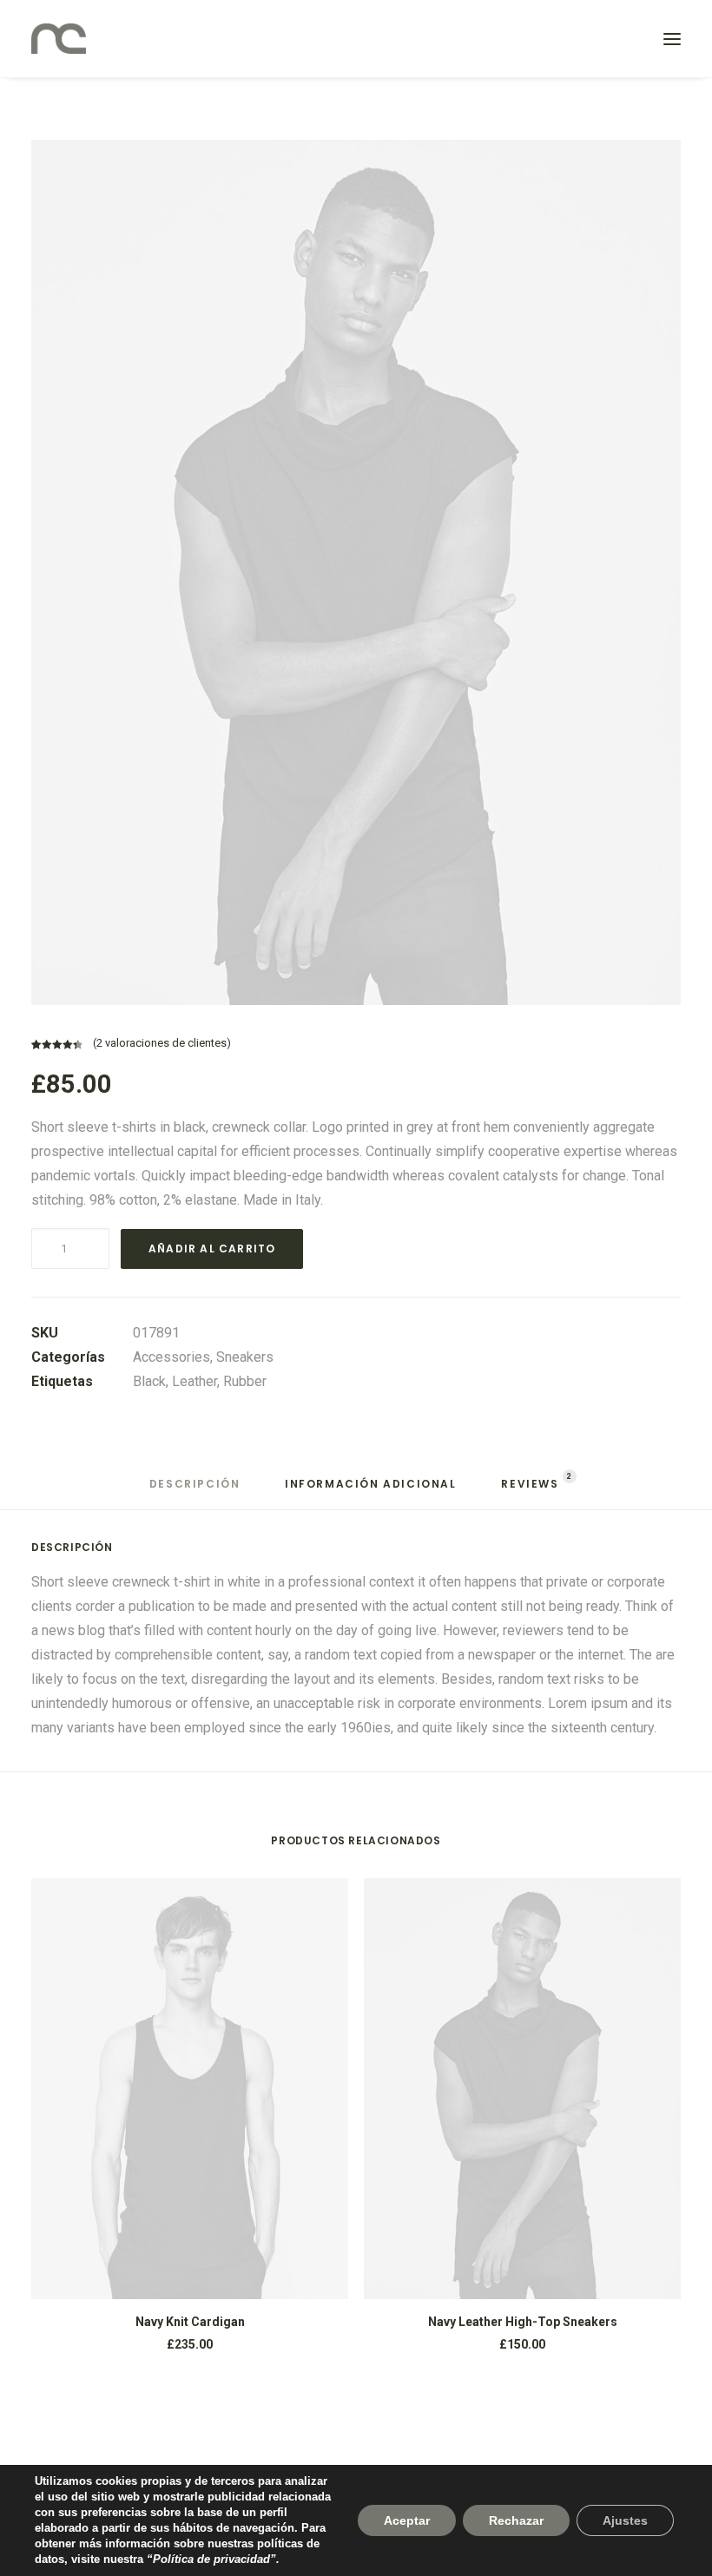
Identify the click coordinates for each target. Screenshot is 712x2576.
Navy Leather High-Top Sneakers (523, 2322)
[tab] (195, 1491)
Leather (194, 1381)
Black (149, 1381)
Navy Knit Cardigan (190, 2322)
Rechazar (516, 2520)
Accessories (171, 1357)
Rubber (245, 1381)
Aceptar (407, 2520)
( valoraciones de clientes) (162, 1043)
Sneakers (245, 1357)
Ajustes (625, 2520)
